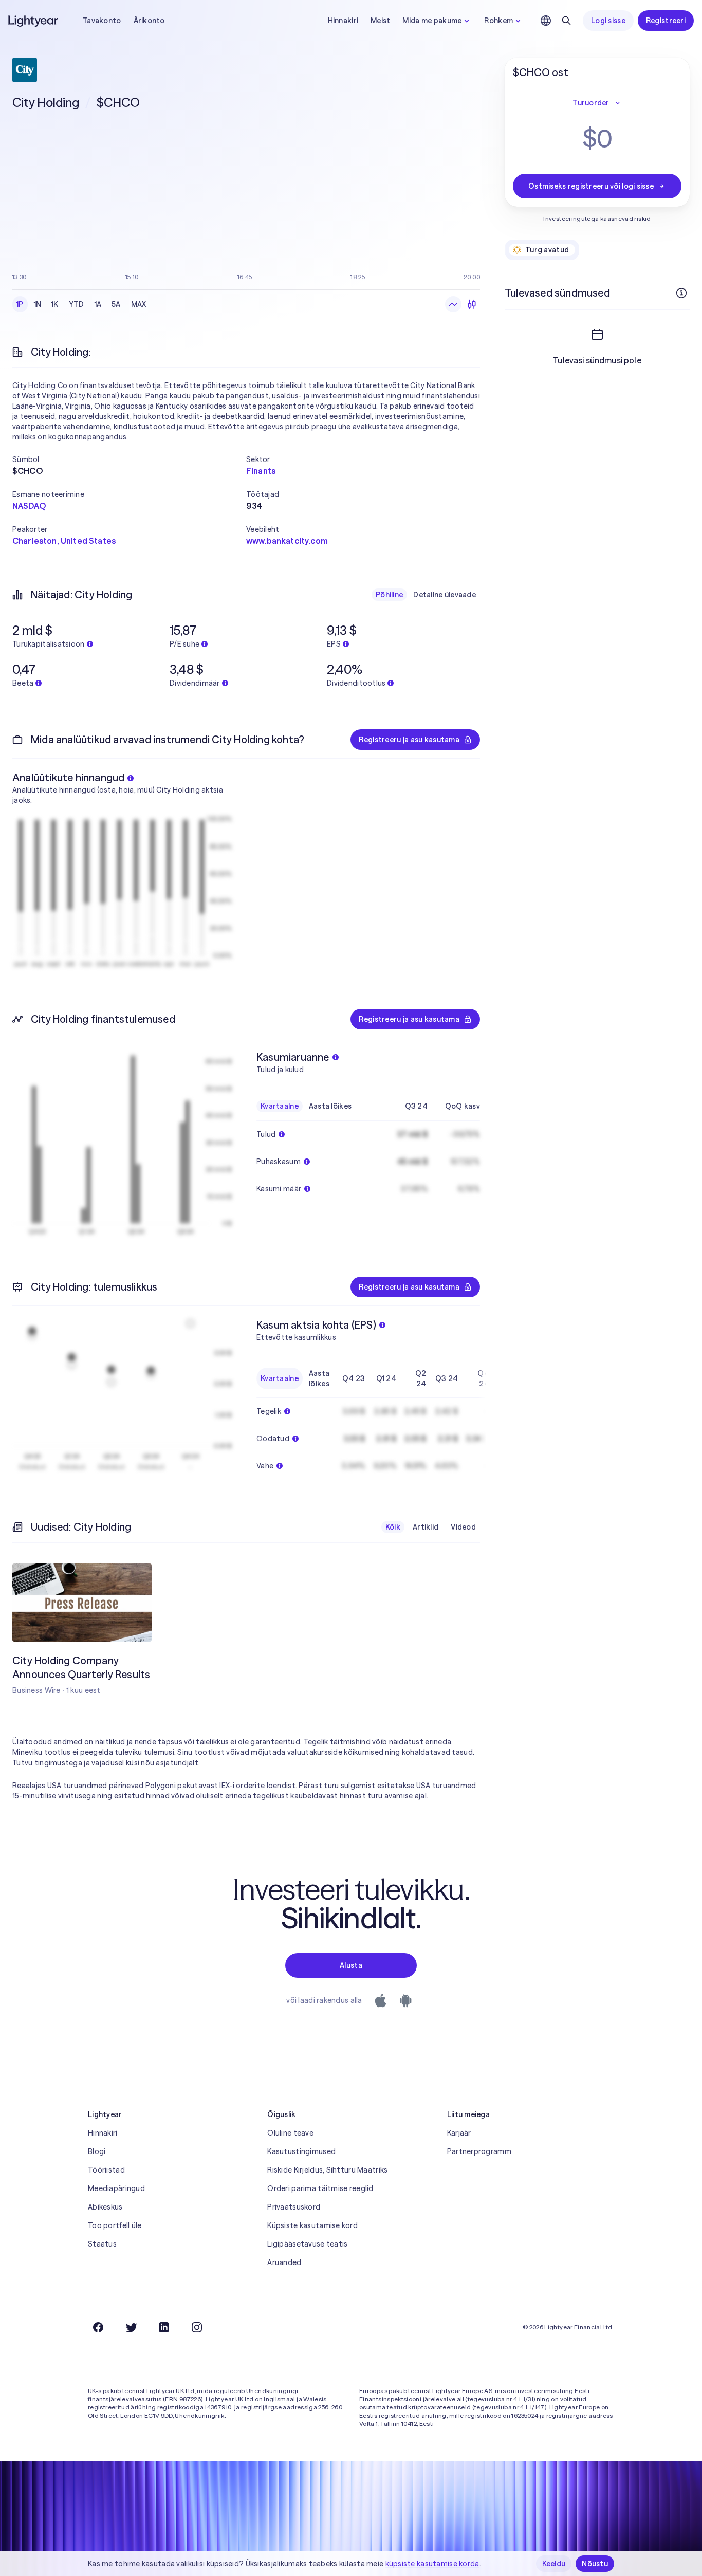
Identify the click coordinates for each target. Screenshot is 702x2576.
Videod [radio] (463, 1527)
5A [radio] (116, 304)
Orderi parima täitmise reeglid (320, 2188)
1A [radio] (98, 304)
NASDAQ (29, 506)
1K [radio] (55, 304)
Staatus (102, 2244)
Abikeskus (105, 2207)
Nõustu (595, 2564)
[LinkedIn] (164, 2327)
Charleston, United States (64, 541)
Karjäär (459, 2133)
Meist (380, 21)
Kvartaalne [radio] (280, 1106)
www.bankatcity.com (287, 541)
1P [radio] (20, 304)
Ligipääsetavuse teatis (307, 2244)
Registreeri (666, 21)
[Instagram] (197, 2327)
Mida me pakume (432, 21)
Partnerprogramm (479, 2151)
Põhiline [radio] (389, 595)
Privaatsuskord (294, 2207)
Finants (261, 471)
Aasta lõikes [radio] (330, 1106)
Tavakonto (102, 21)
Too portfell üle (115, 2225)
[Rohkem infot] (681, 293)
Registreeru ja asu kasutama (409, 740)
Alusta (351, 1965)
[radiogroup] (81, 304)
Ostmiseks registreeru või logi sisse (591, 186)
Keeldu (554, 2564)
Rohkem (498, 21)
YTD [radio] (77, 304)
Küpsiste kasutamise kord (312, 2225)
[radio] (453, 304)
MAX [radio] (139, 304)
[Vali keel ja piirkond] (546, 21)
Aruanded (284, 2262)
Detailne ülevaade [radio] (445, 595)
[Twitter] (131, 2327)
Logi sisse (608, 21)
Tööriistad (106, 2170)
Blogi (97, 2151)
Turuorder (591, 103)
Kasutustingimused (301, 2151)
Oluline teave (290, 2133)
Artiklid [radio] (426, 1527)
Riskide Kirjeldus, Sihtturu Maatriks (327, 2170)
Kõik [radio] (393, 1527)
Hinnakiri (343, 21)
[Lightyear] (34, 21)
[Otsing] (566, 21)
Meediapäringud (116, 2188)
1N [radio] (38, 304)
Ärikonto (149, 21)
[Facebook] (98, 2327)
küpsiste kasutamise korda (432, 2564)
